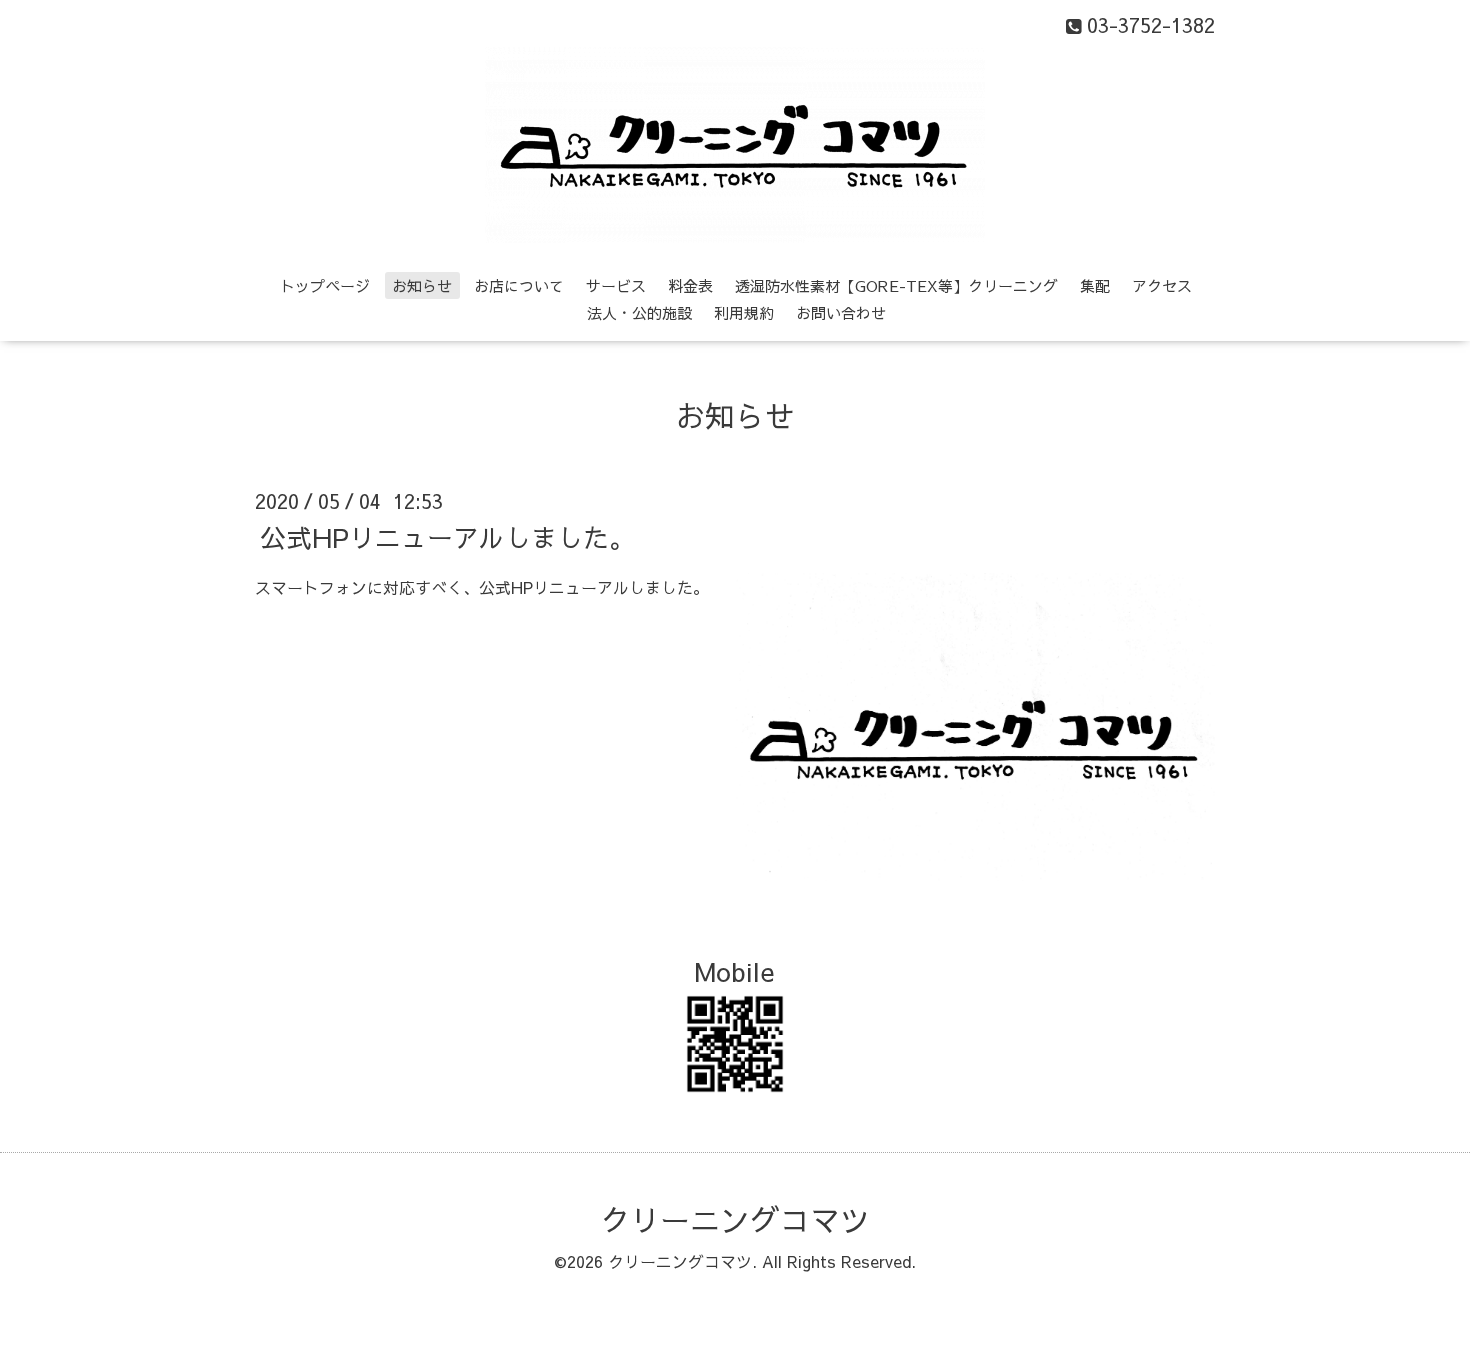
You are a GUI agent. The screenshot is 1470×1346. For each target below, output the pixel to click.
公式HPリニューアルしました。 (447, 536)
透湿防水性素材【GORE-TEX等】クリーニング (896, 285)
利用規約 (744, 312)
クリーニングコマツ (735, 1219)
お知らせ (422, 285)
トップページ (325, 285)
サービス (616, 285)
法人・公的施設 (639, 312)
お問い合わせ (841, 312)
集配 (1095, 285)
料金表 (690, 285)
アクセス (1162, 285)
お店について (519, 285)
